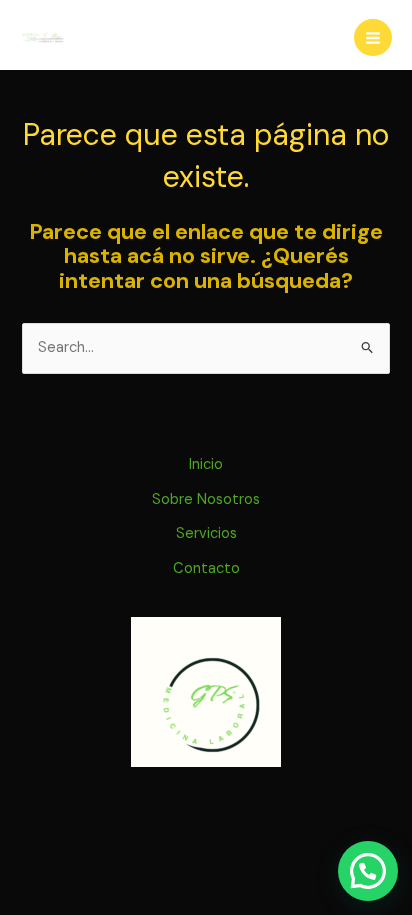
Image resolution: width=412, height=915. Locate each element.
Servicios (206, 533)
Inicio (206, 464)
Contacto (206, 568)
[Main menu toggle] (373, 38)
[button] (368, 871)
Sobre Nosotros (206, 499)
